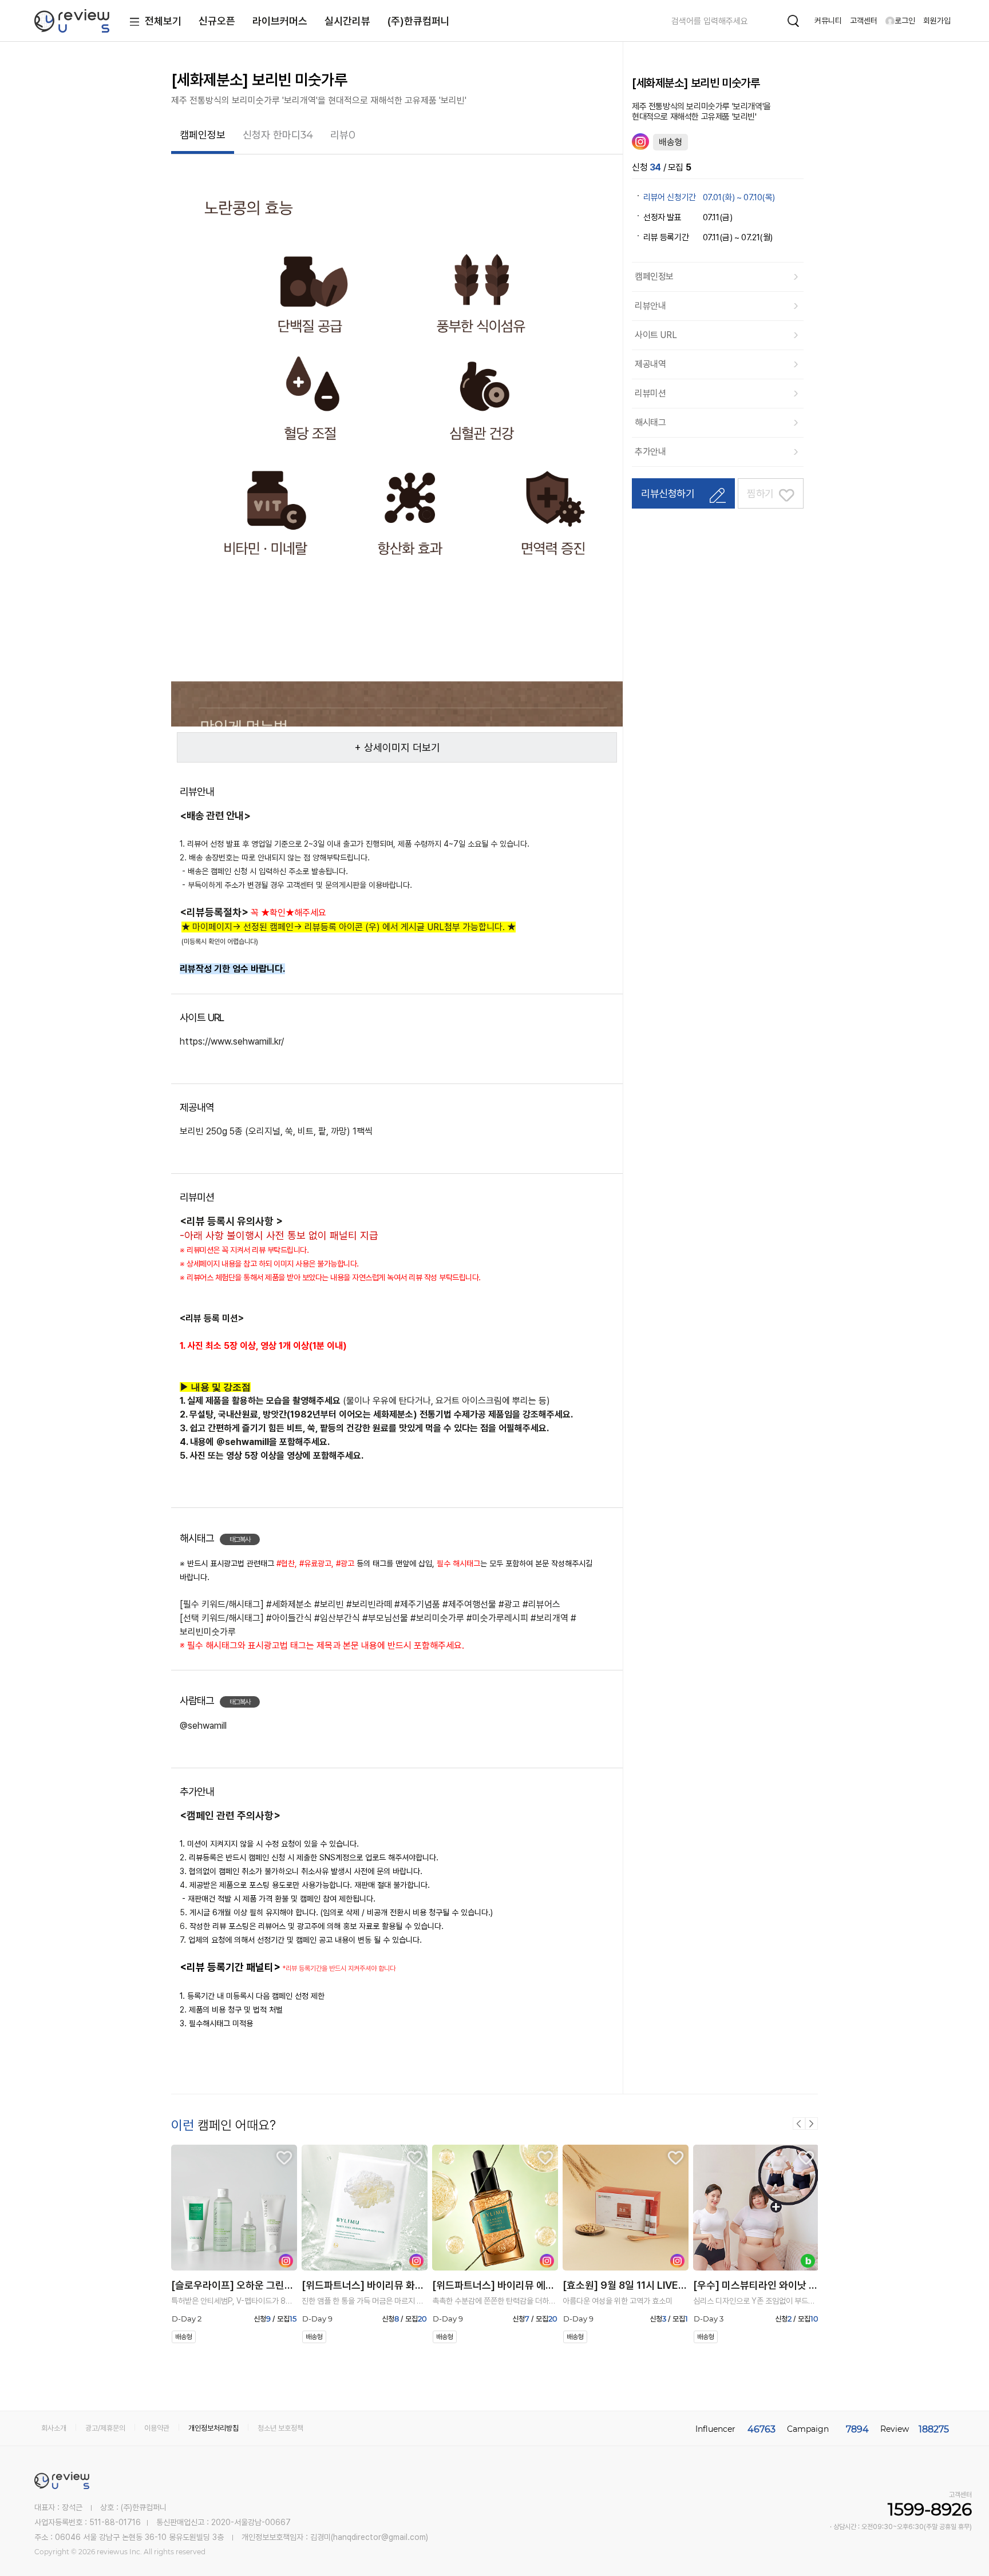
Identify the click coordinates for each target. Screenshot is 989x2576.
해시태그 (650, 422)
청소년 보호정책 (280, 2428)
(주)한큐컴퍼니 (419, 21)
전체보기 (163, 21)
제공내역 (650, 364)
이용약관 (157, 2428)
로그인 (905, 21)
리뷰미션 (650, 393)
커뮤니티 (828, 21)
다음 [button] (812, 2123)
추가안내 (650, 452)
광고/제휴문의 (105, 2428)
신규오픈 (217, 21)
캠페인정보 (654, 277)
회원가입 (937, 21)
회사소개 (54, 2428)
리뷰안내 (650, 306)
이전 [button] (799, 2123)
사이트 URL (656, 335)
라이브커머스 (280, 21)
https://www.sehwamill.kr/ (232, 1041)
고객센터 (864, 21)
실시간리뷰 (347, 21)
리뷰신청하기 (668, 493)
